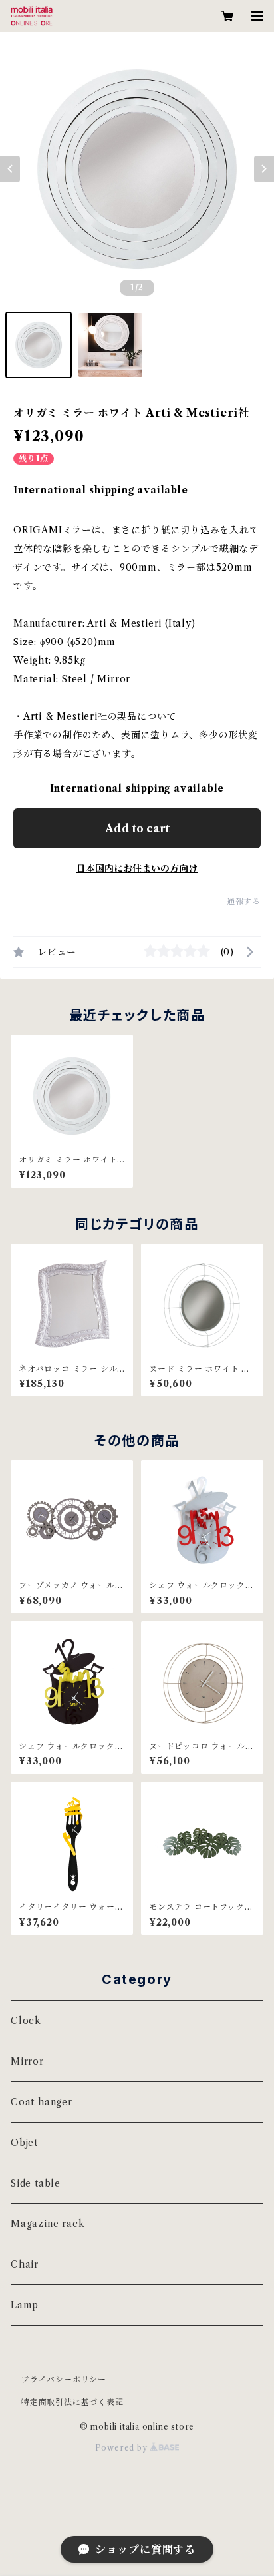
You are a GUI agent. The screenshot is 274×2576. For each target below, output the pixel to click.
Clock (26, 2021)
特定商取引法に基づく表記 (72, 2402)
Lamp (25, 2305)
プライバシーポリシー (64, 2379)
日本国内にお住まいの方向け (137, 868)
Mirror (27, 2061)
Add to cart (137, 828)
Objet (24, 2143)
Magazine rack (48, 2224)
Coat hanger (42, 2102)
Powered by (123, 2448)
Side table (36, 2183)
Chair (25, 2264)
